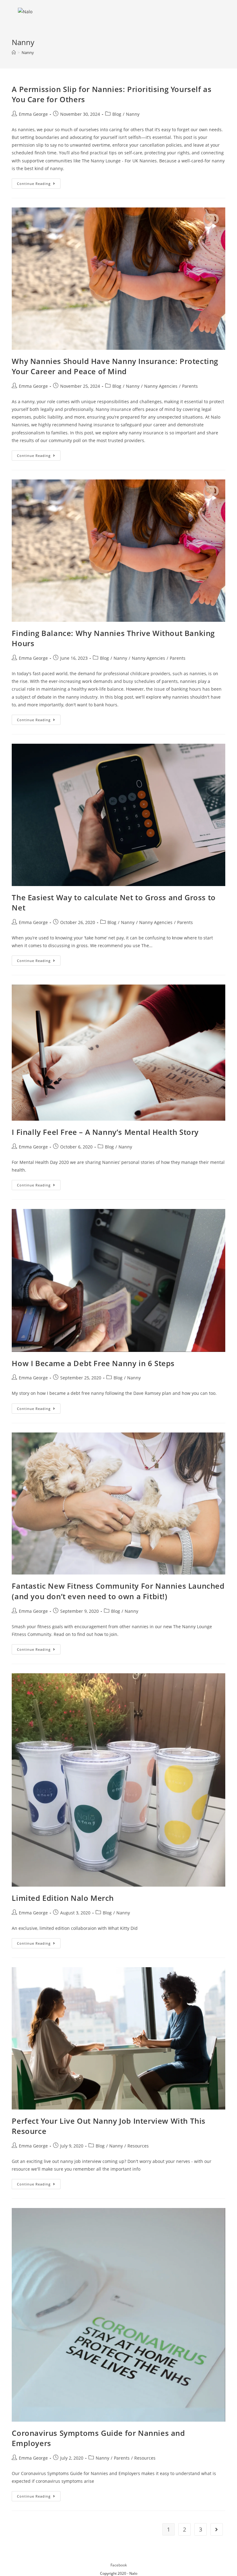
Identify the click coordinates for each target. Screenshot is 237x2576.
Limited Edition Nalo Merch (63, 1898)
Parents (190, 386)
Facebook (119, 2565)
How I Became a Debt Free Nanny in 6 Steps (93, 1363)
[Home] (14, 52)
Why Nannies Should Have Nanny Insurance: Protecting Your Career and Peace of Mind (115, 366)
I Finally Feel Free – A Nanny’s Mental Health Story (105, 1132)
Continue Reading (39, 185)
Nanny (28, 52)
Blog (117, 114)
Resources (138, 2146)
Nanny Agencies (161, 386)
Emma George (33, 114)
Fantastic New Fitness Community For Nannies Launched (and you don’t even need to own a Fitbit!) (118, 1591)
